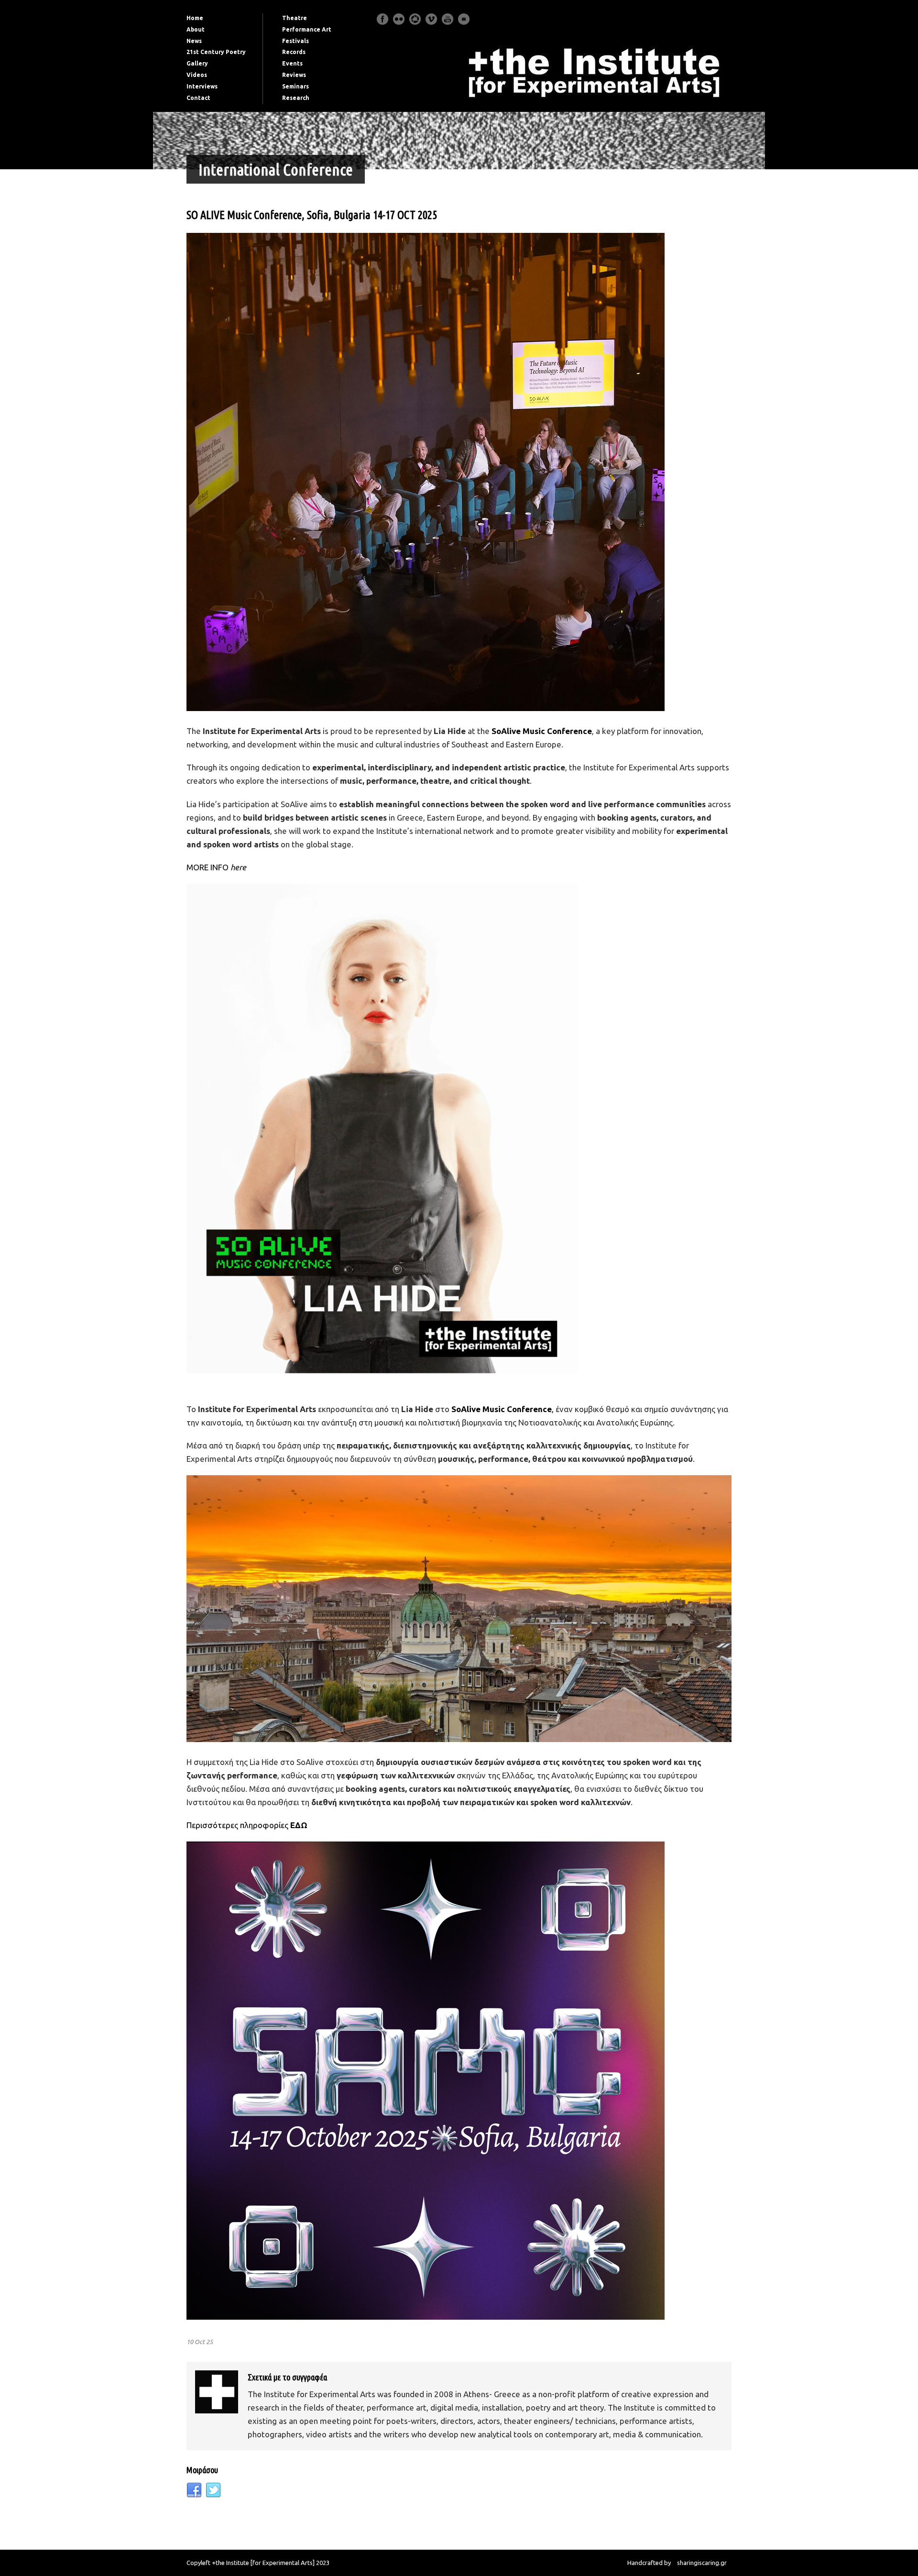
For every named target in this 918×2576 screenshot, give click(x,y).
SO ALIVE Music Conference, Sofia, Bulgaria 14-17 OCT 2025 (312, 215)
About (196, 29)
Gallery (197, 63)
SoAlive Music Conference (542, 731)
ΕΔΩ (299, 1825)
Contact (198, 98)
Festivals (295, 41)
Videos (197, 75)
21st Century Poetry (216, 52)
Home (195, 18)
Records (294, 52)
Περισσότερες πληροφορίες (238, 1825)
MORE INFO (216, 867)
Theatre (295, 18)
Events (292, 63)
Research (296, 98)
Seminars (295, 86)
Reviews (294, 75)
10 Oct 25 (200, 2342)
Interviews (202, 86)
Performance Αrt (307, 29)
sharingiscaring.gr (702, 2563)
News (194, 41)
